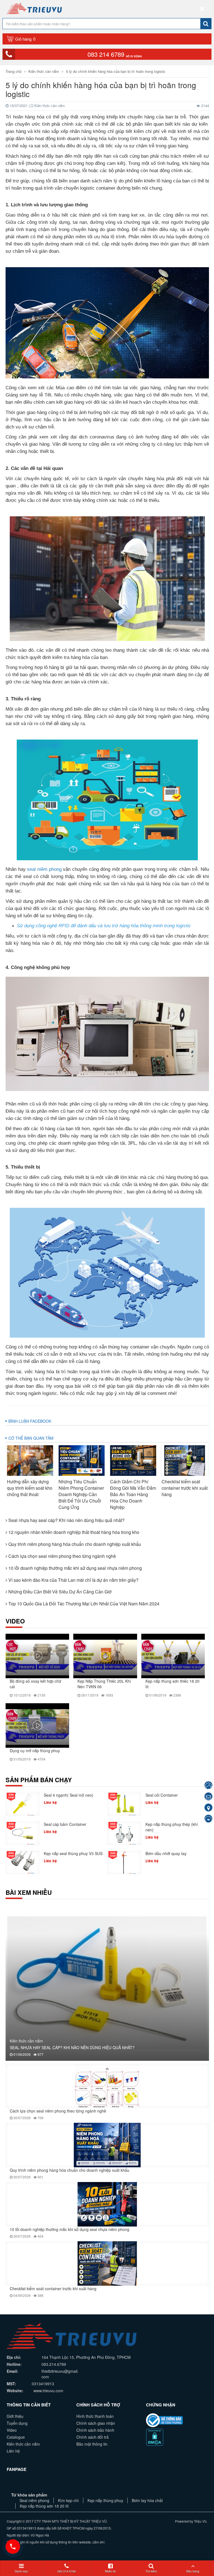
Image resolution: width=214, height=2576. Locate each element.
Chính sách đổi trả (93, 2437)
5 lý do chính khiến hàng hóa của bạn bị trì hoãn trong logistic (116, 71)
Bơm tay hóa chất (147, 2500)
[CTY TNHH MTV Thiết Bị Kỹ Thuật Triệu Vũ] (34, 8)
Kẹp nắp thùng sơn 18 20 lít (44, 2506)
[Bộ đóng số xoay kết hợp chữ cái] (37, 1656)
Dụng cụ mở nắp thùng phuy (35, 1751)
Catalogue (16, 2437)
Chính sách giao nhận (96, 2423)
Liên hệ (13, 2451)
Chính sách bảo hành (95, 2430)
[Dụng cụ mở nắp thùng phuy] (37, 1725)
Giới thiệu (15, 2416)
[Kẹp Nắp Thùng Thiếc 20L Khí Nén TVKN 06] (105, 1656)
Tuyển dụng (17, 2423)
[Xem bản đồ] (208, 1808)
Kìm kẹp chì (68, 2500)
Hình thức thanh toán (95, 2416)
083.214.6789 (54, 2364)
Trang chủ (14, 71)
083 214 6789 (115, 54)
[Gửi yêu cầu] (208, 1797)
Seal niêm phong (34, 2500)
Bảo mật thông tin (92, 2444)
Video (12, 2430)
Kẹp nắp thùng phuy (105, 2500)
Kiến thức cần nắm (44, 71)
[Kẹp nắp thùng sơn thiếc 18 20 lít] (173, 1656)
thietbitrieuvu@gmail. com (60, 2374)
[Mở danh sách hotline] (13, 2547)
